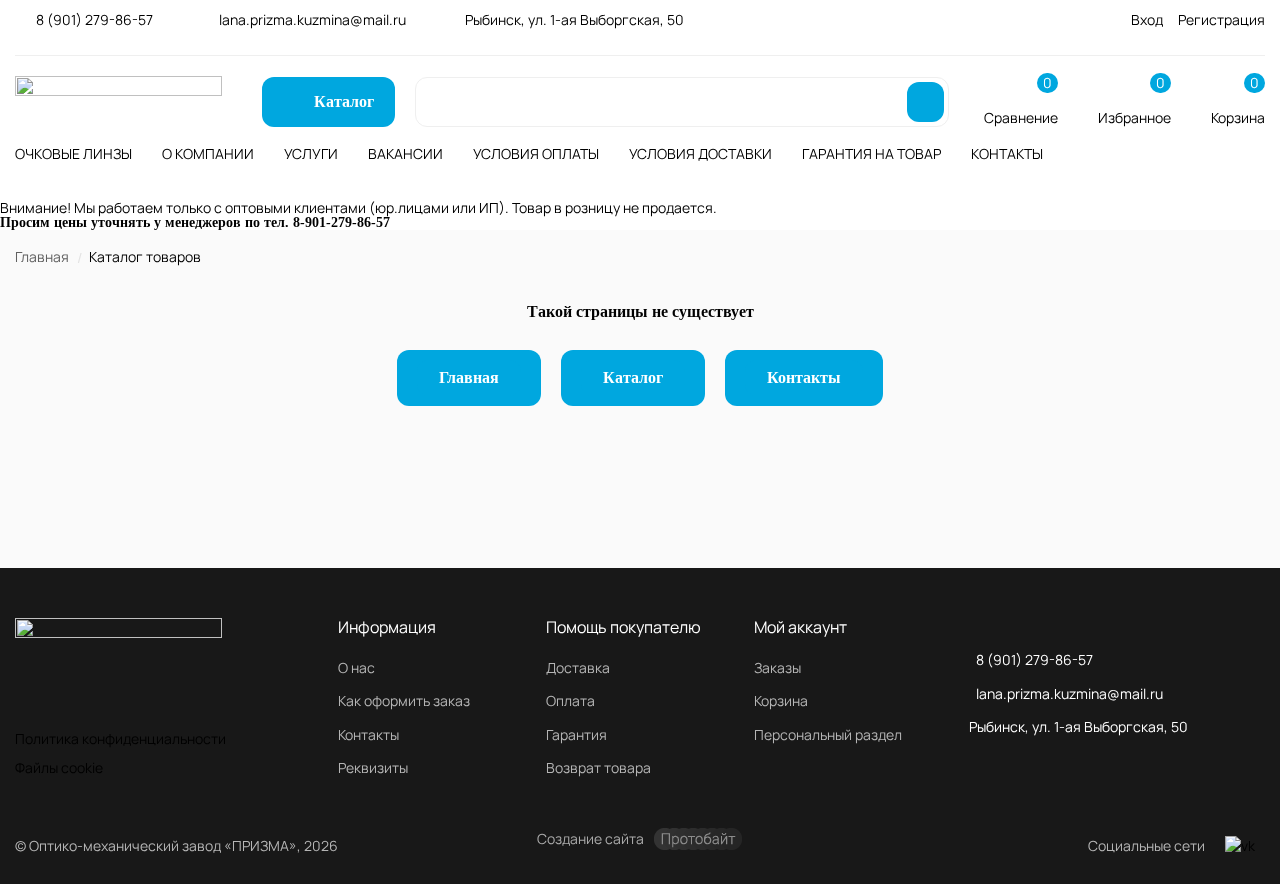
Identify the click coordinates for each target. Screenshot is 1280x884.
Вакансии (405, 153)
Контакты (1007, 153)
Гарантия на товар (871, 153)
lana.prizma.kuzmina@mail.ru (312, 19)
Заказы (777, 667)
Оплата (570, 700)
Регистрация (1221, 19)
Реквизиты (373, 767)
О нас (356, 667)
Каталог (633, 377)
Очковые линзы (73, 153)
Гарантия (576, 734)
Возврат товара (598, 767)
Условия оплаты (536, 153)
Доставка (578, 667)
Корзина (781, 700)
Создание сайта (590, 838)
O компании (208, 153)
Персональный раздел (828, 734)
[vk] (1240, 846)
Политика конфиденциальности (120, 738)
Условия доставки (700, 153)
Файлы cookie (59, 767)
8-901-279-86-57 (341, 222)
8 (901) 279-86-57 (94, 19)
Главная (42, 256)
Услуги (311, 153)
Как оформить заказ (404, 700)
